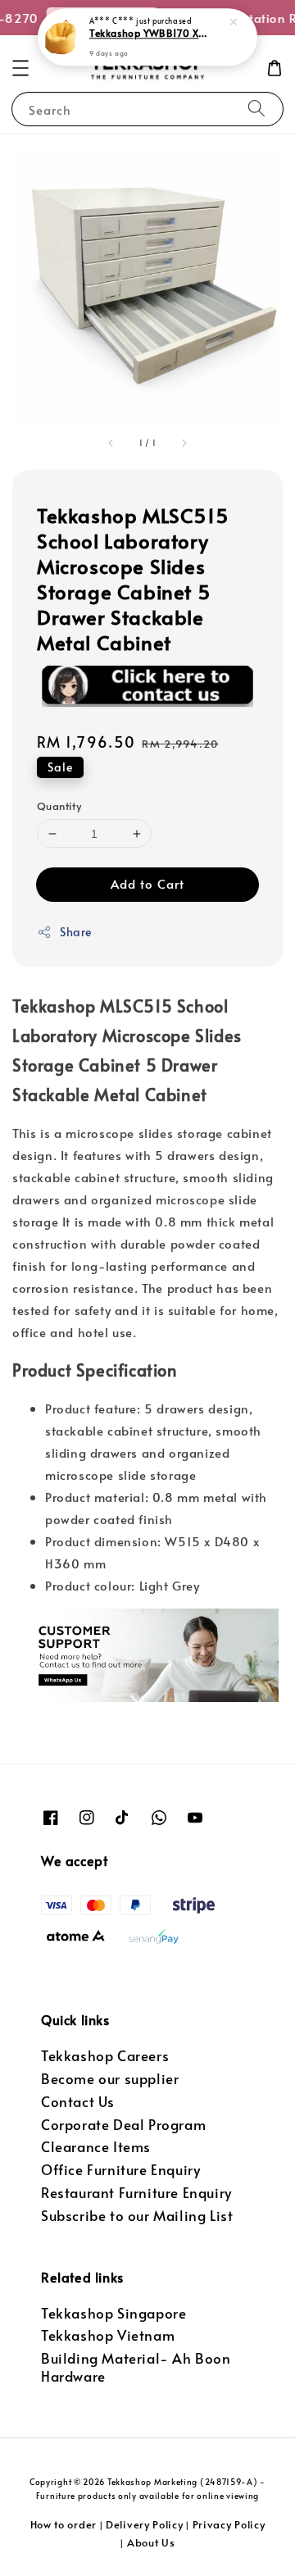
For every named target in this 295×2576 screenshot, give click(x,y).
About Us (151, 2542)
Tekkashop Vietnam (108, 2335)
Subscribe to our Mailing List (137, 2216)
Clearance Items (96, 2147)
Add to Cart (147, 883)
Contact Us (78, 2102)
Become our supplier (110, 2079)
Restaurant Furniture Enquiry (136, 2193)
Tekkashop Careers (105, 2056)
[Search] (256, 109)
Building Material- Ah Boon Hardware (136, 2367)
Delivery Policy (145, 2524)
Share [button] (76, 932)
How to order (64, 2524)
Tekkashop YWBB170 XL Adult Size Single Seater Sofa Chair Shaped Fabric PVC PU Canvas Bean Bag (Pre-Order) (148, 34)
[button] (20, 68)
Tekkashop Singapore (113, 2313)
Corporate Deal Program (123, 2125)
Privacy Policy (229, 2524)
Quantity (59, 806)
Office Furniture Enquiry (120, 2170)
